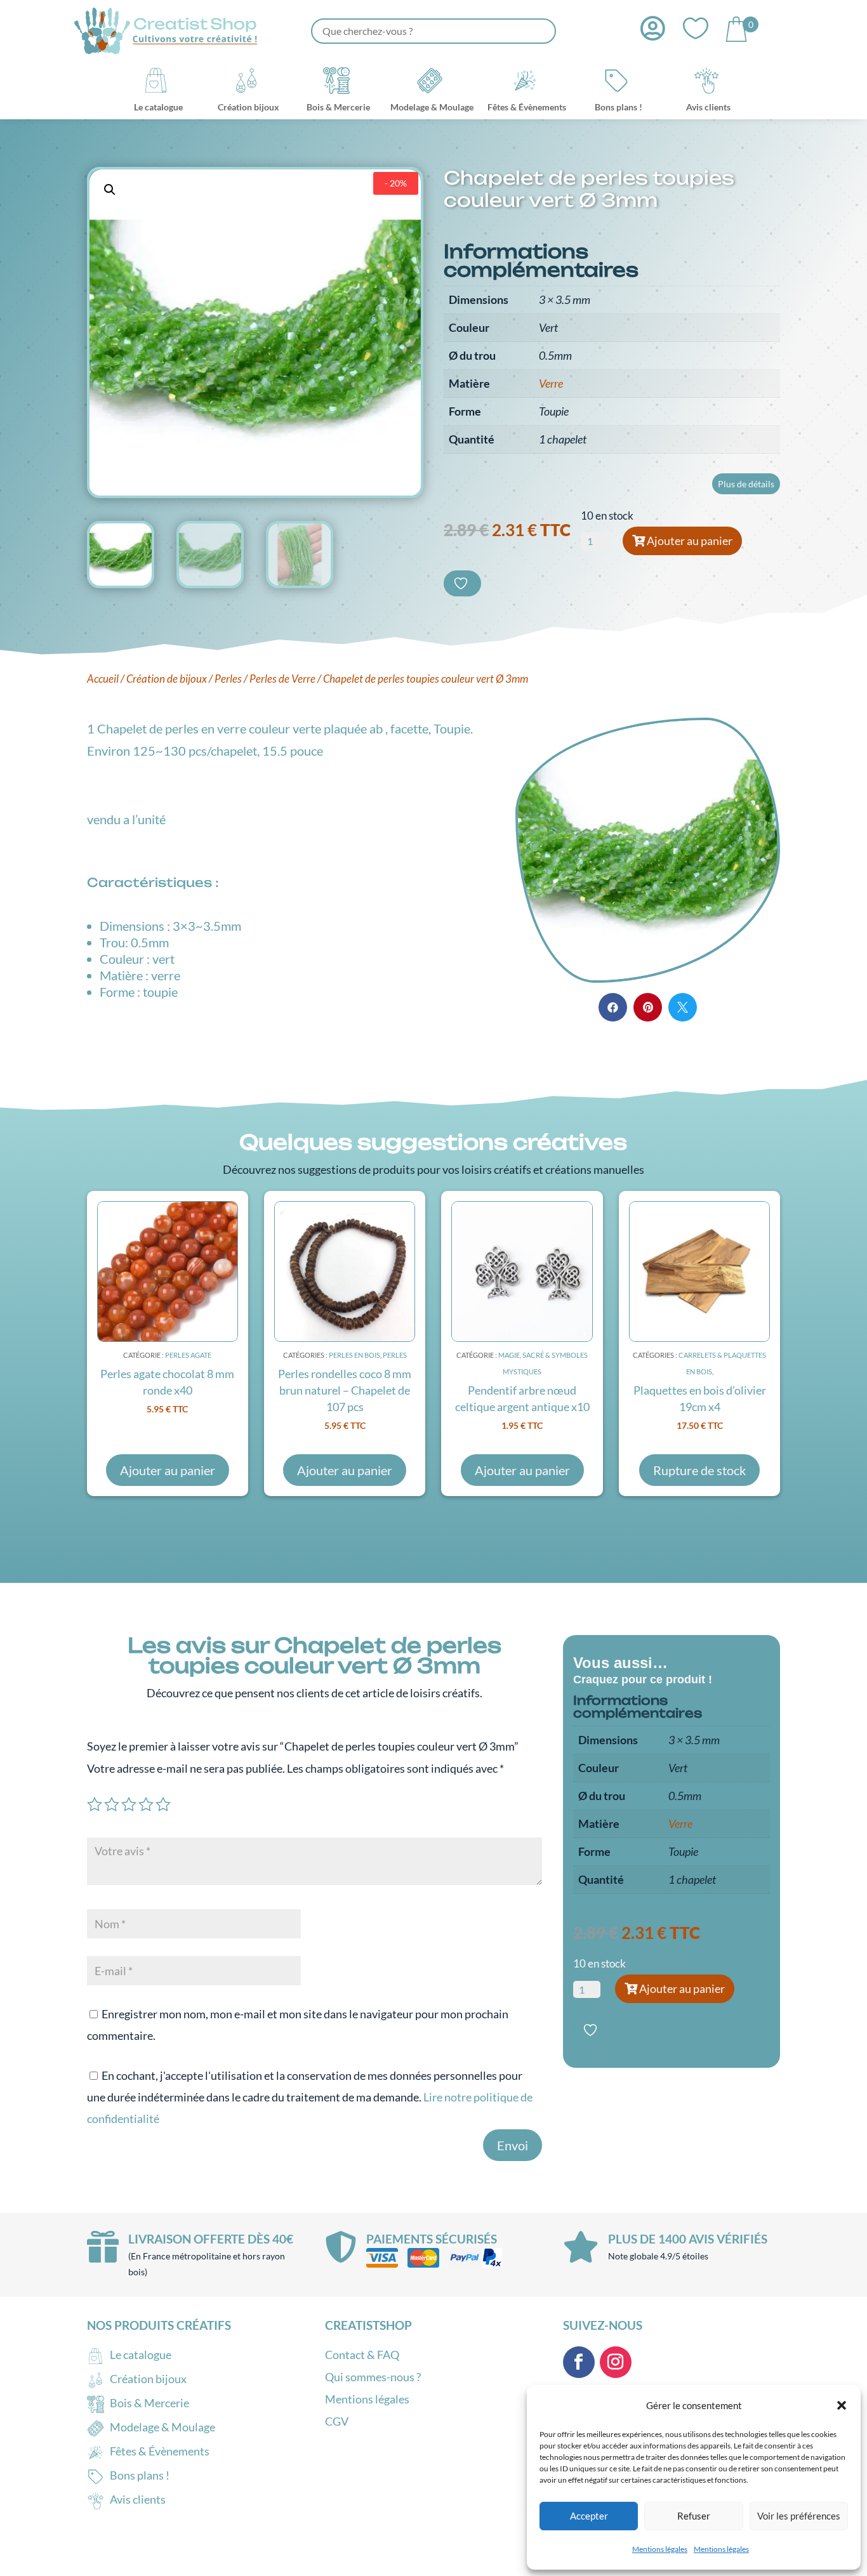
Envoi (513, 2145)
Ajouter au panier (690, 541)
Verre (551, 383)
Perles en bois (354, 1355)
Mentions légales (660, 2549)
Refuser (694, 2516)
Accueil (103, 679)
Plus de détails (746, 484)
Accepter (589, 2516)
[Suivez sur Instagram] (616, 2362)
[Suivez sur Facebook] (579, 2362)
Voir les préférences (799, 2516)
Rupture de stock (699, 1470)
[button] (842, 2405)
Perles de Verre (282, 679)
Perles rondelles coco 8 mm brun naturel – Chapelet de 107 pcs (345, 1390)
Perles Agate (188, 1355)
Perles (228, 679)
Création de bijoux (167, 679)
